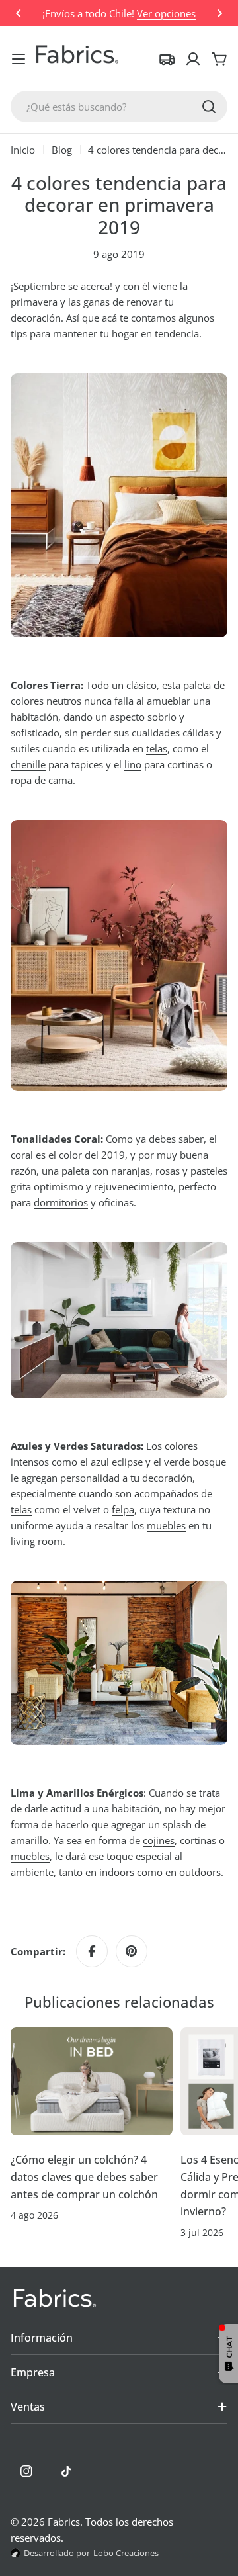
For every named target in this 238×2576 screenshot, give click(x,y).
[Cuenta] (193, 59)
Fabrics (64, 2522)
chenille (28, 764)
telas (157, 748)
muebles (166, 1525)
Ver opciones (166, 13)
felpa (123, 1509)
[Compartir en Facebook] (92, 1951)
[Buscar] (209, 107)
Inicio (23, 150)
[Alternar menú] (19, 59)
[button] (19, 13)
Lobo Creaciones (126, 2553)
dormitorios (61, 1202)
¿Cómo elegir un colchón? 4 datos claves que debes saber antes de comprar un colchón (84, 2177)
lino (133, 764)
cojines (159, 1840)
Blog (62, 150)
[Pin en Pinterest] (132, 1951)
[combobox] (119, 107)
